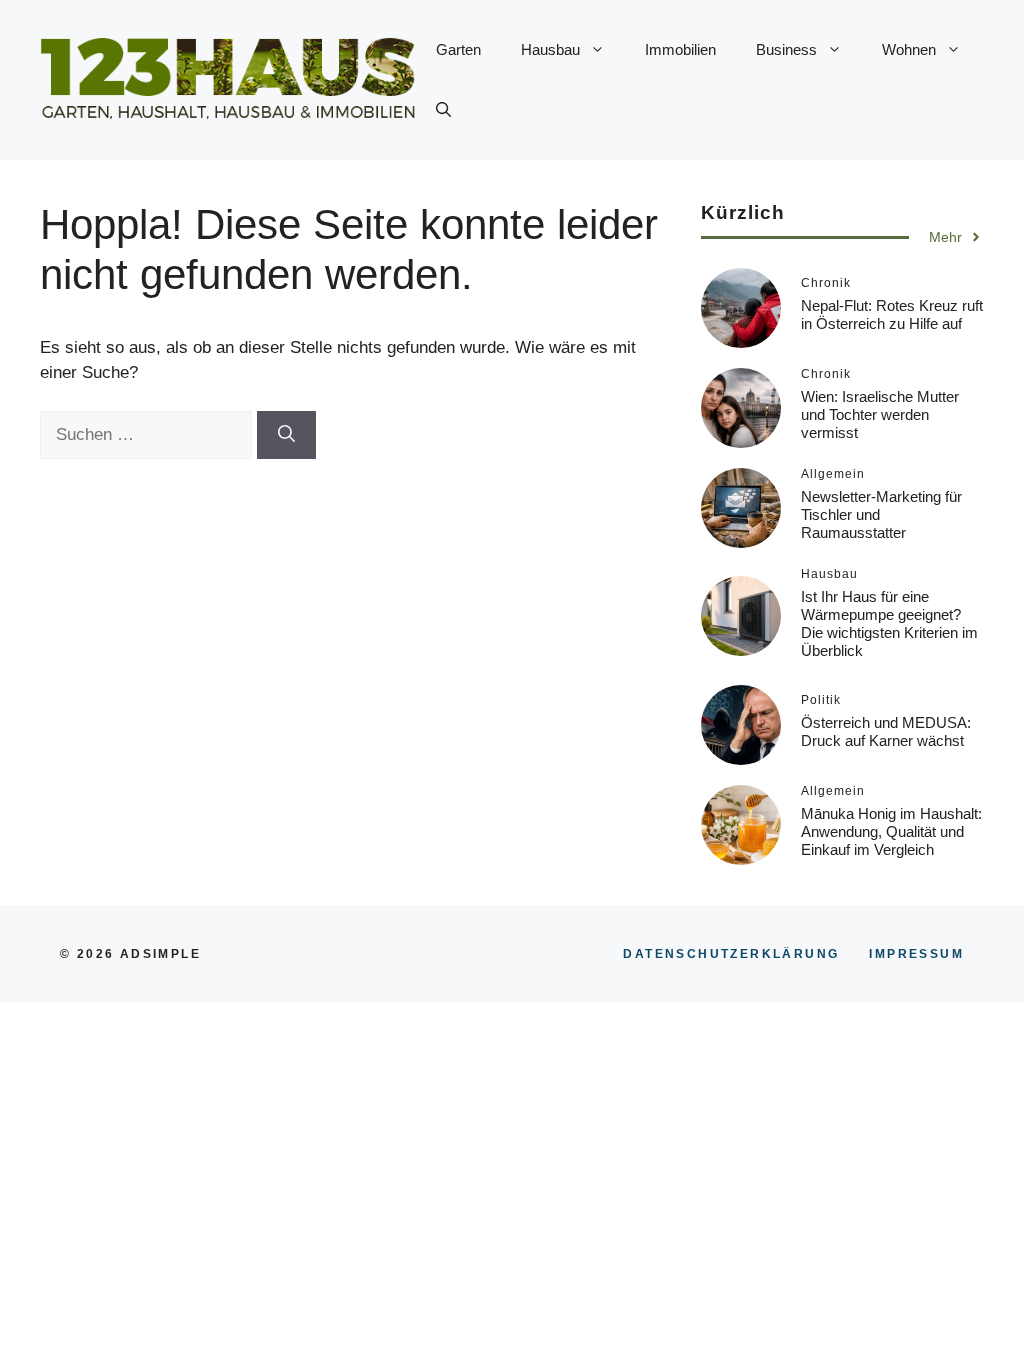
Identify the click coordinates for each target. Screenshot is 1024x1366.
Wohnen (909, 49)
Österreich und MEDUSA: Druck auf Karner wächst (886, 731)
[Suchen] (286, 435)
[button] (443, 110)
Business (786, 49)
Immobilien (680, 49)
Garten (458, 49)
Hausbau (550, 49)
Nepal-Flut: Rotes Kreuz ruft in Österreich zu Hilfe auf (892, 314)
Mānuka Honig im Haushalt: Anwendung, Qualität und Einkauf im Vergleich (891, 831)
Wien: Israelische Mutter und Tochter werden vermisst (880, 414)
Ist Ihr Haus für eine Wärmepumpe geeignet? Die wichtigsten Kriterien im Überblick (889, 623)
